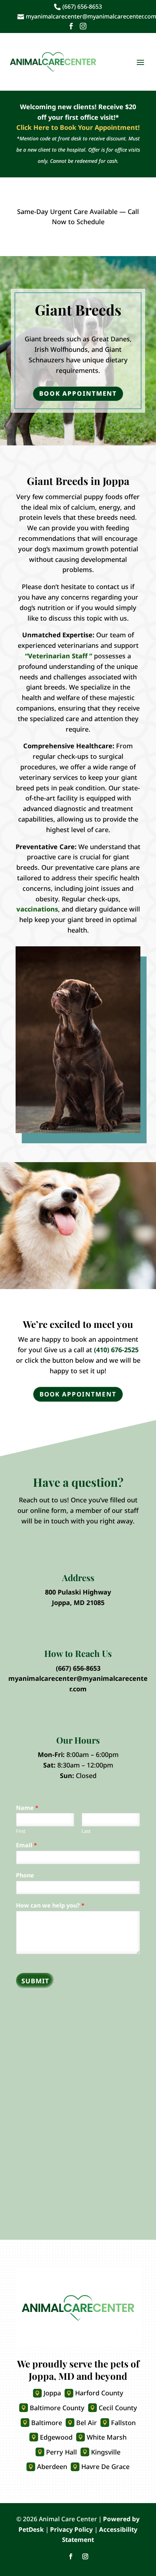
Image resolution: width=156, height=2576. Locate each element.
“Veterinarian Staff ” (59, 656)
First (21, 1831)
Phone (25, 1875)
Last (86, 1831)
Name (27, 1808)
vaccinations (37, 909)
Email (26, 1845)
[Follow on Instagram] (85, 2556)
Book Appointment (78, 393)
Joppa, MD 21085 (78, 1602)
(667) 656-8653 (78, 1668)
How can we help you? (50, 1906)
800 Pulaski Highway (78, 1592)
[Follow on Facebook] (71, 2556)
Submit (35, 1981)
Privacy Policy (71, 2529)
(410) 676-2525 (116, 1350)
